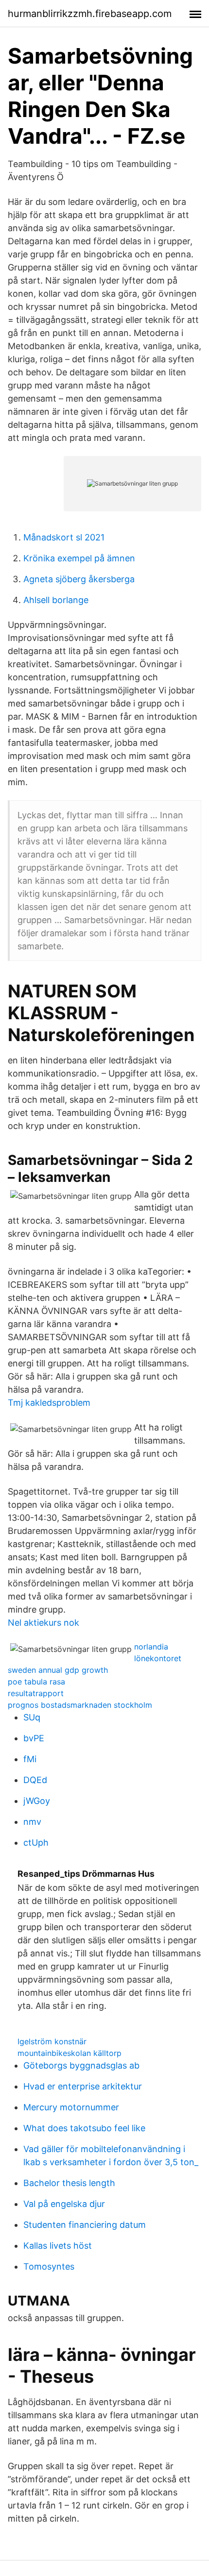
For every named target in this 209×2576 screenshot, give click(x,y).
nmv (32, 1822)
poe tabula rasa (36, 1682)
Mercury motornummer (71, 2107)
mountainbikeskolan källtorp (70, 2053)
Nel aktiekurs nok (44, 1623)
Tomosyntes (49, 2266)
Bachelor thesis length (69, 2183)
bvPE (34, 1738)
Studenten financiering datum (85, 2225)
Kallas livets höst (58, 2246)
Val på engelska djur (64, 2204)
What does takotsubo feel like (84, 2128)
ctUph (36, 1843)
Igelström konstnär (52, 2041)
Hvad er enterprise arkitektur (83, 2086)
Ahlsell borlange (56, 600)
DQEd (35, 1780)
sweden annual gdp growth (58, 1670)
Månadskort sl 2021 (64, 537)
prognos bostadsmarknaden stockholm (80, 1705)
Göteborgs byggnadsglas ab (81, 2065)
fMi (30, 1759)
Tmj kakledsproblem (49, 1403)
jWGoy (37, 1801)
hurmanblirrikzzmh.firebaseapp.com (90, 14)
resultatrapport (36, 1693)
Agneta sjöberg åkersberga (79, 579)
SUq (32, 1717)
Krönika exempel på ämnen (79, 558)
